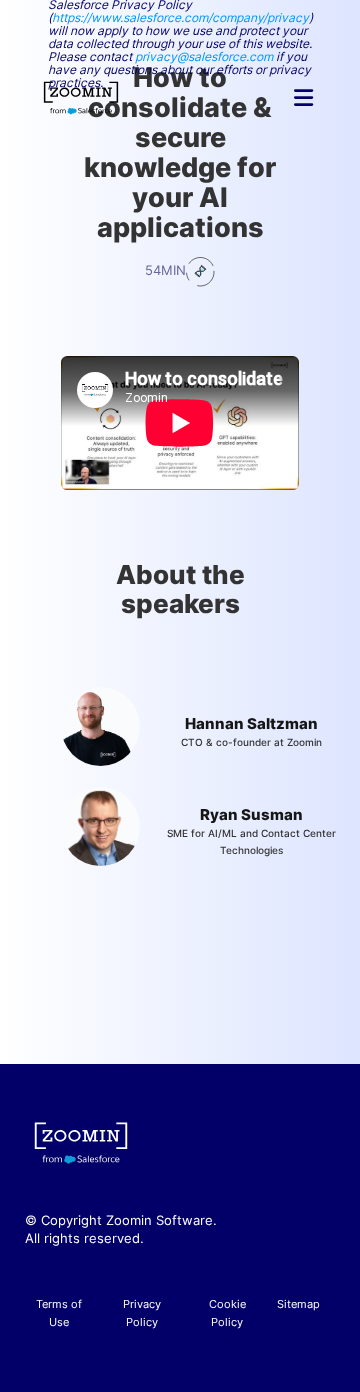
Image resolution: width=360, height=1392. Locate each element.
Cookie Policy (227, 1313)
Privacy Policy (142, 1313)
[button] (303, 98)
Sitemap (298, 1304)
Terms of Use (59, 1313)
